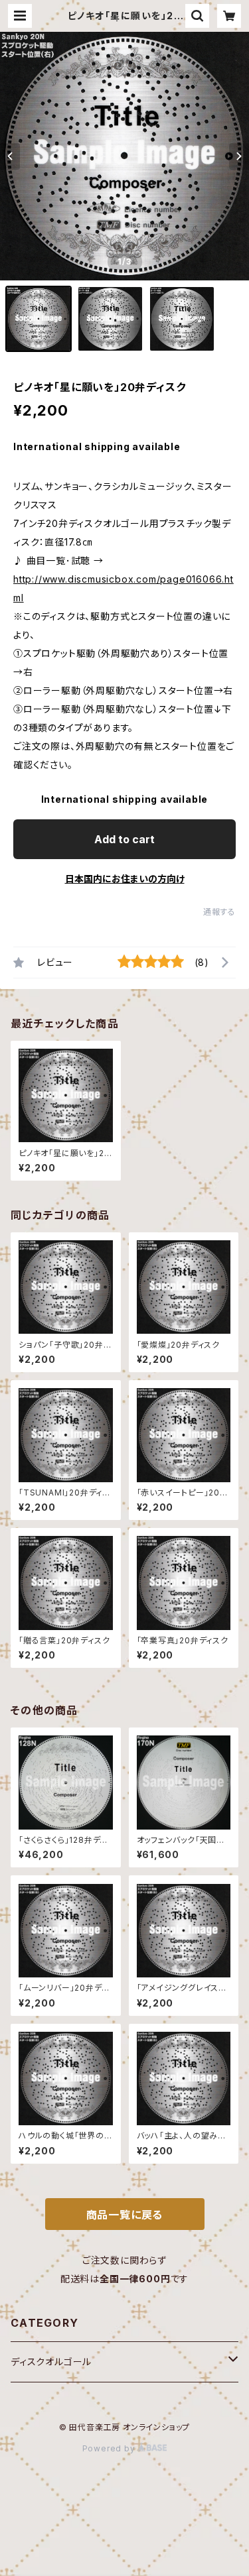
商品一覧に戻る (125, 2215)
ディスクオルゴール (51, 2362)
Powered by (110, 2448)
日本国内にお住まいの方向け (125, 879)
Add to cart (124, 839)
